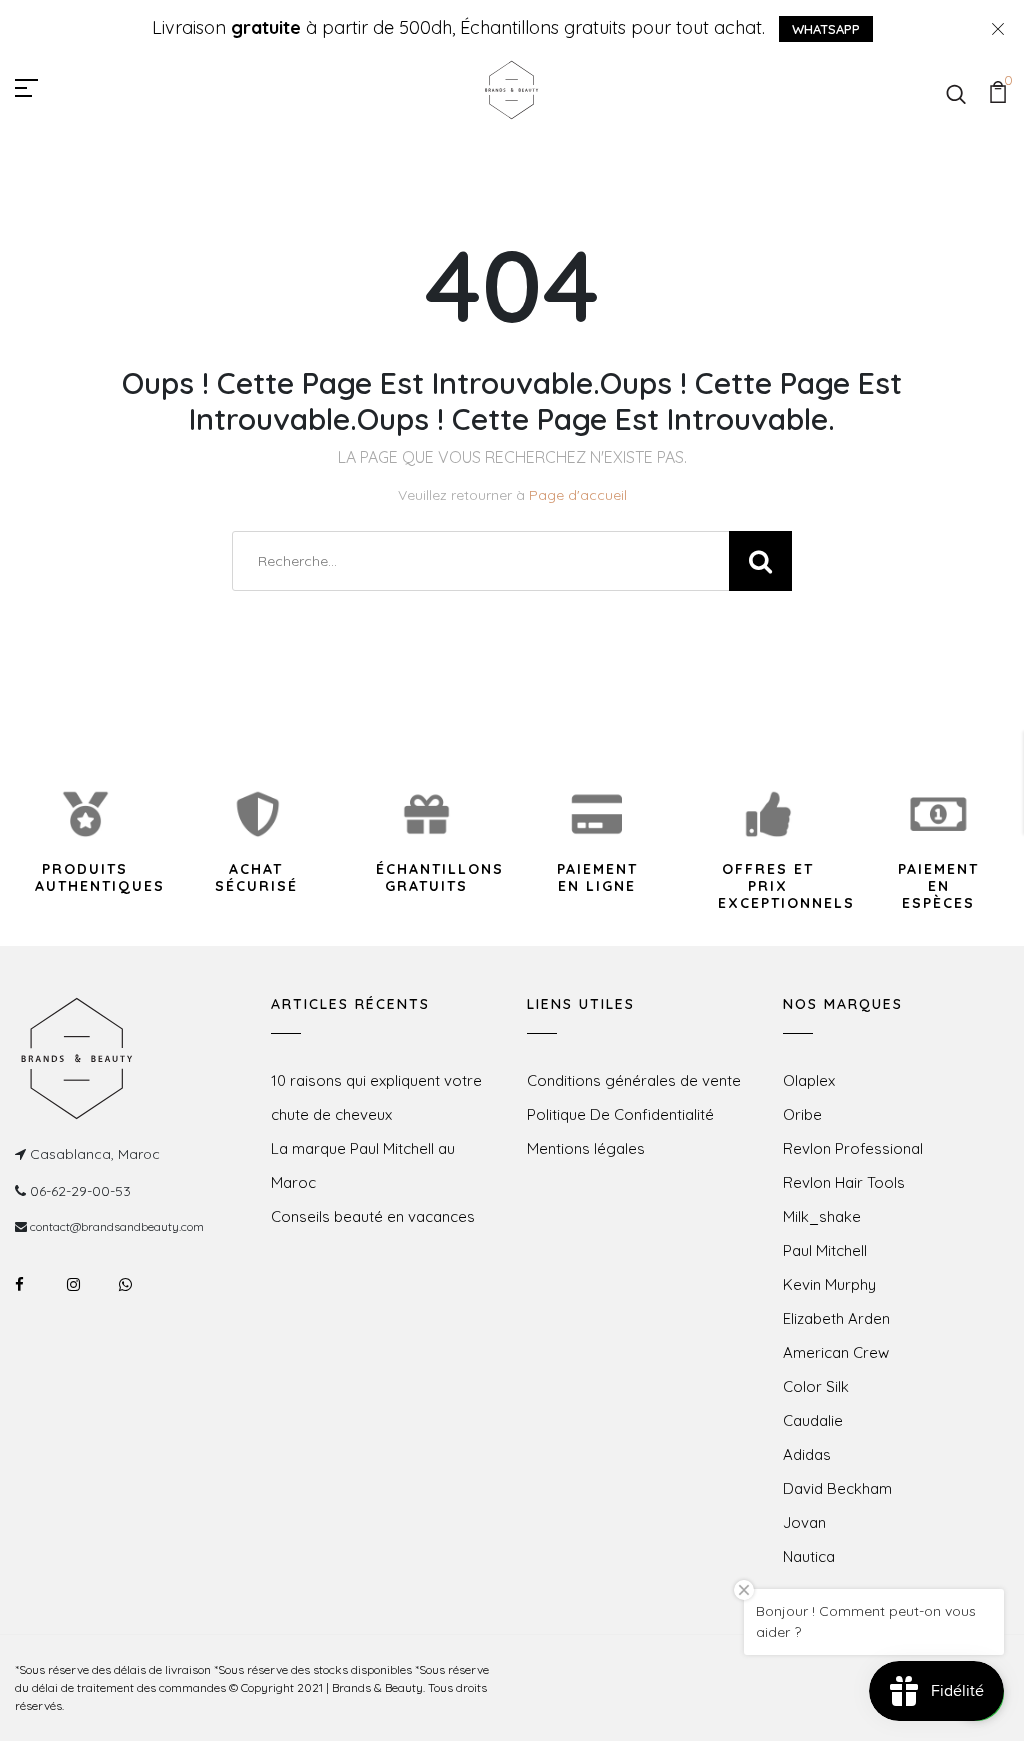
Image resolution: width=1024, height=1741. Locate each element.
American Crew (836, 1352)
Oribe (802, 1114)
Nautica (809, 1556)
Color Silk (816, 1386)
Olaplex (809, 1080)
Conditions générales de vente (634, 1080)
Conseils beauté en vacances (373, 1216)
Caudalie (813, 1420)
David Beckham (837, 1488)
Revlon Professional (853, 1148)
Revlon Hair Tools (844, 1182)
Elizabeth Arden (836, 1318)
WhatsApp (826, 29)
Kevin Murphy (829, 1284)
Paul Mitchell (825, 1250)
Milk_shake (822, 1216)
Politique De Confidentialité (620, 1114)
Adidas (807, 1454)
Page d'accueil (578, 495)
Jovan (804, 1522)
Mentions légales (586, 1148)
